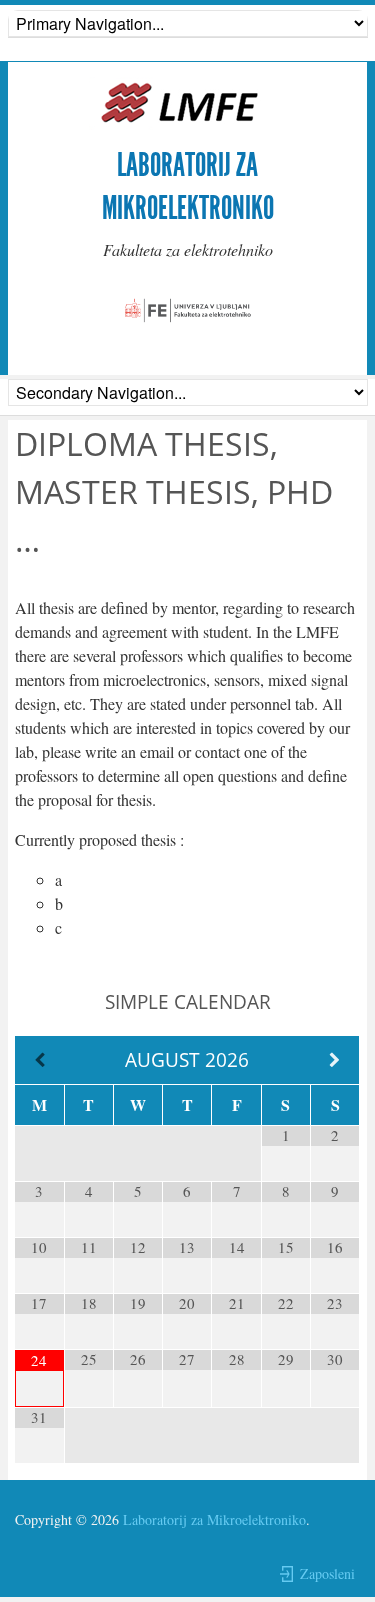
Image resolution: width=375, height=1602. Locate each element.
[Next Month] (334, 1061)
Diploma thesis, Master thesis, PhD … (174, 491)
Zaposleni (327, 1573)
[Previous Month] (39, 1061)
